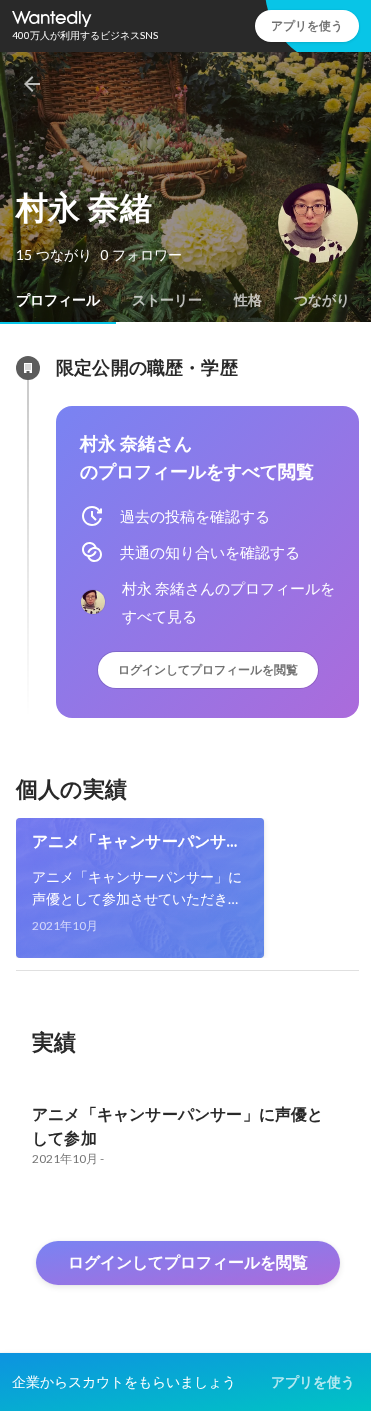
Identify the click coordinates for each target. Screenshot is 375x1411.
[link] (140, 888)
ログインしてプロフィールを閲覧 (208, 669)
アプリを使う (307, 25)
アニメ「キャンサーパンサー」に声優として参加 (129, 842)
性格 (248, 300)
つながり (322, 300)
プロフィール (58, 300)
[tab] (58, 300)
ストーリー (167, 300)
